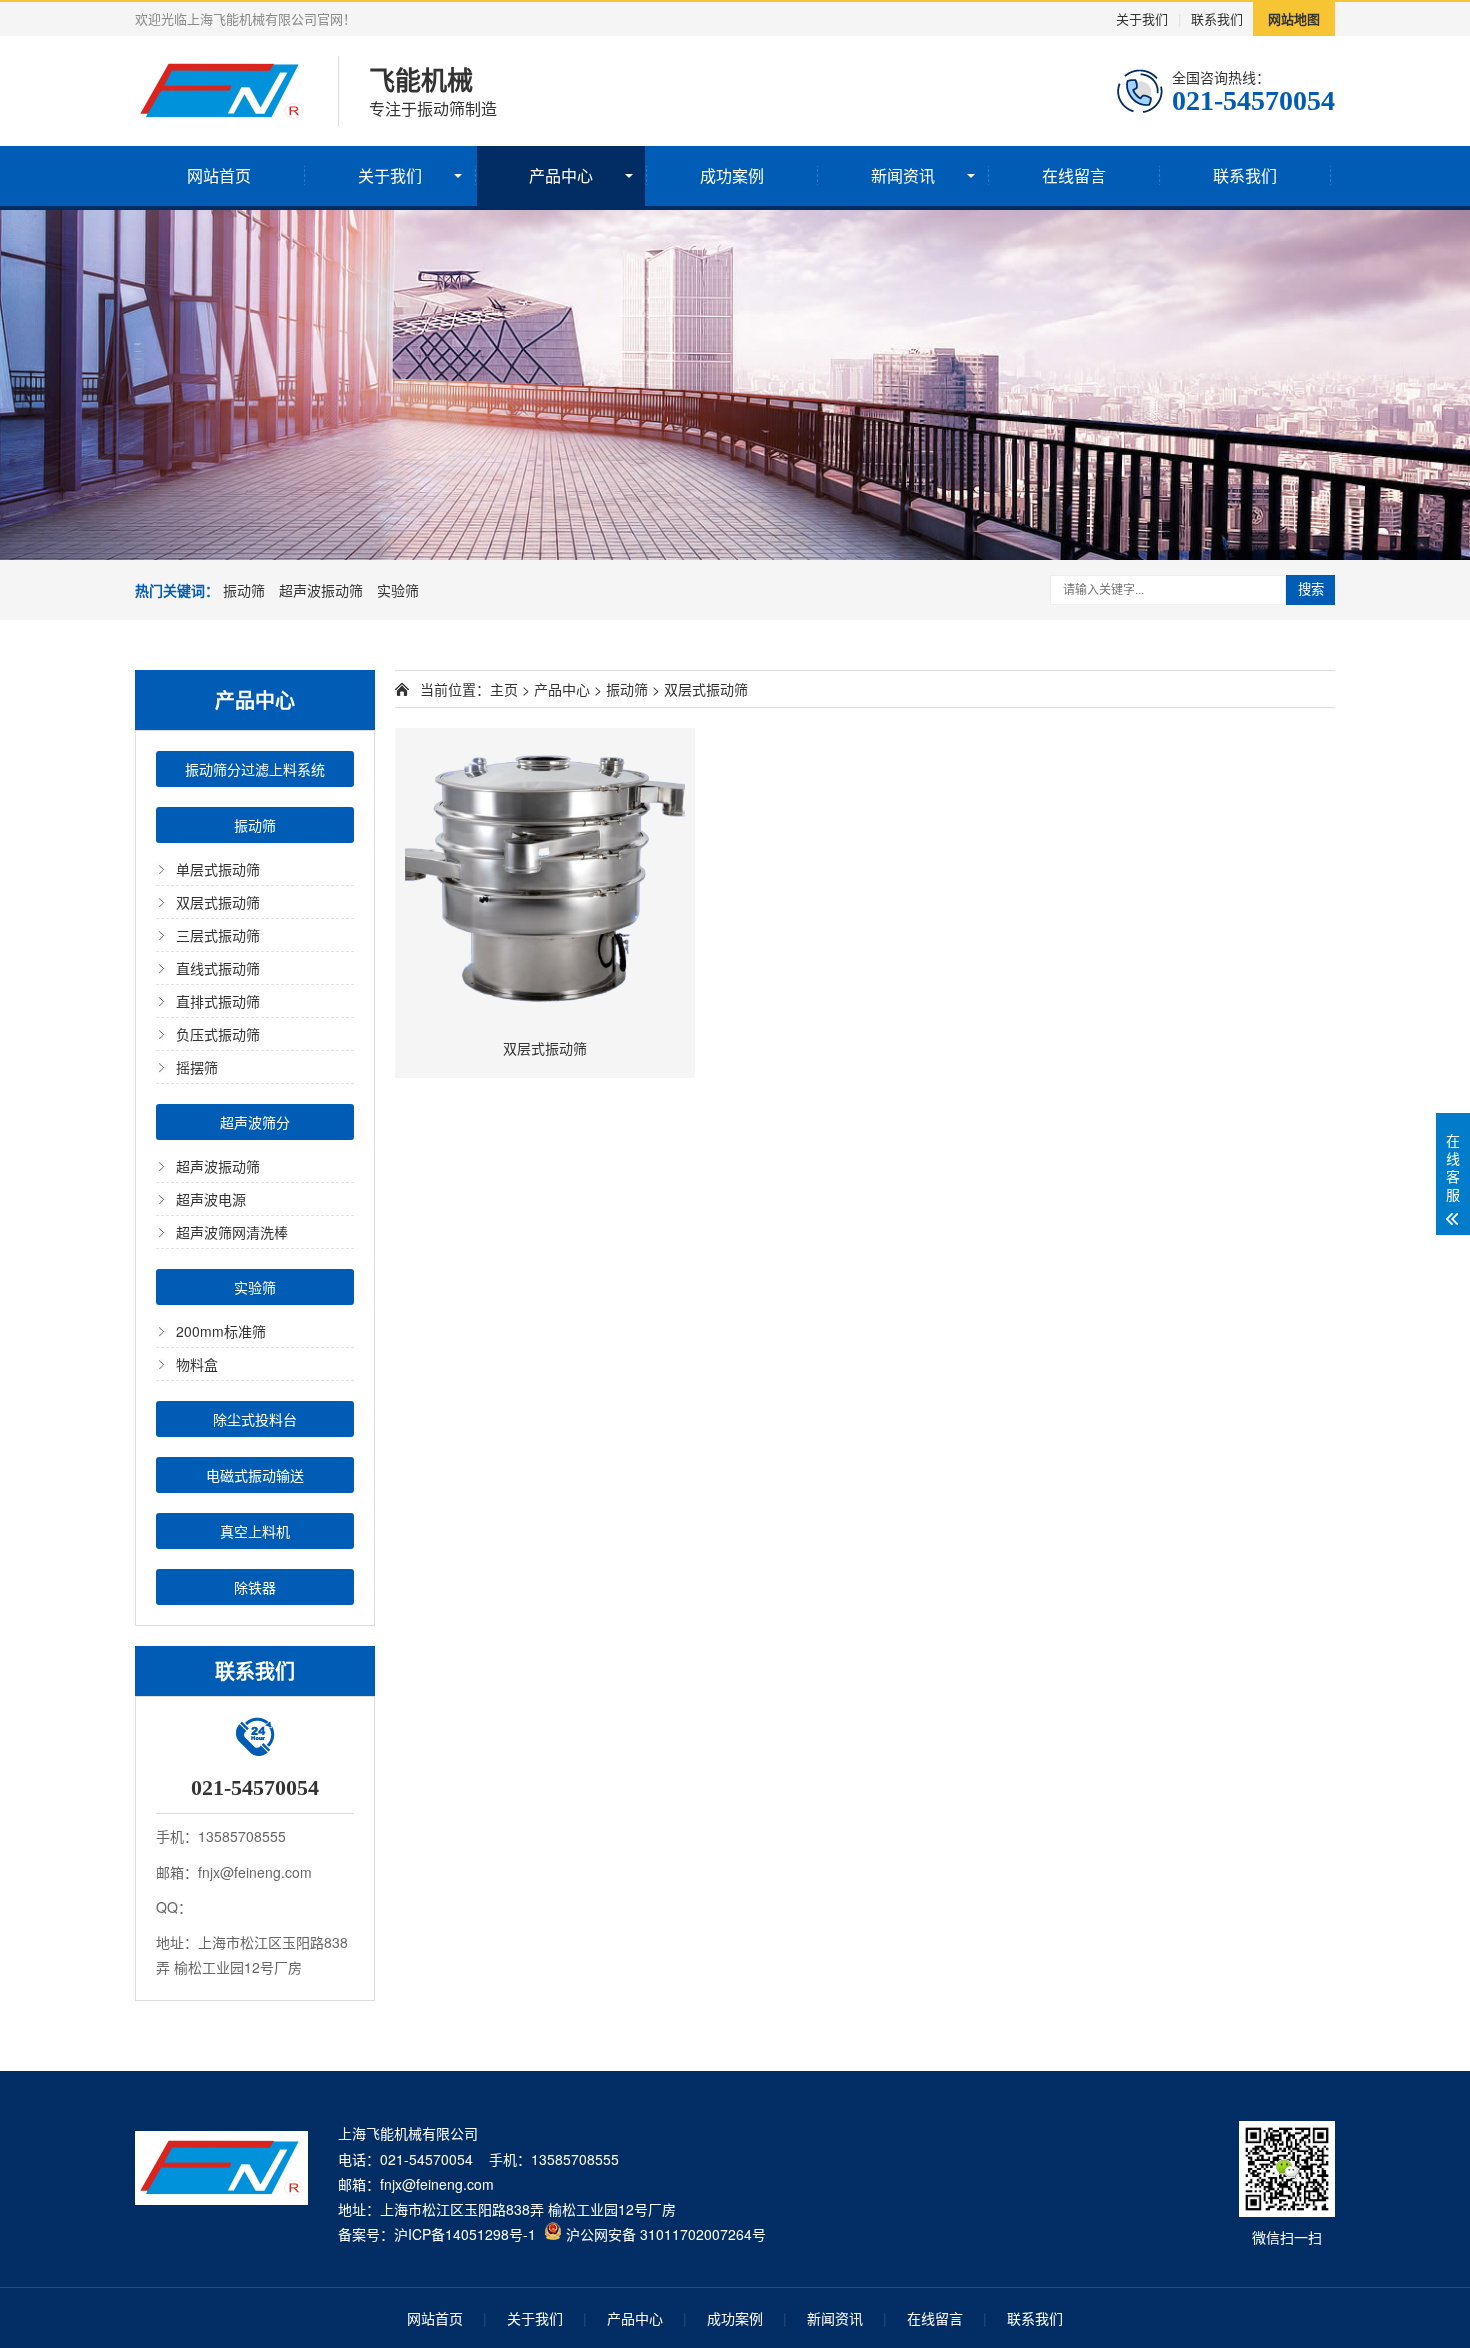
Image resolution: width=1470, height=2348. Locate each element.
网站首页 (219, 175)
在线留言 (1074, 175)
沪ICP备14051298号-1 (465, 2234)
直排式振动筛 (218, 1001)
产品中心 (561, 175)
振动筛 (244, 590)
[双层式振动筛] (545, 878)
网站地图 (1294, 18)
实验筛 (398, 590)
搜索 (1311, 589)
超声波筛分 (255, 1122)
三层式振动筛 (218, 935)
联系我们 (1217, 18)
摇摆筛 (197, 1067)
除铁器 (255, 1587)
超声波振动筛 (321, 590)
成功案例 (732, 175)
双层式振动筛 (218, 902)
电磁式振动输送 (255, 1475)
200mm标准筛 (221, 1331)
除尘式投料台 (255, 1419)
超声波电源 (211, 1199)
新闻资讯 (903, 175)
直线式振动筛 (218, 968)
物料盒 (197, 1364)
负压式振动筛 (218, 1034)
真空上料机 (255, 1531)
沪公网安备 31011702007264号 (664, 2234)
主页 (504, 689)
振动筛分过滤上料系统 (255, 769)
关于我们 (1142, 18)
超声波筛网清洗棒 (232, 1232)
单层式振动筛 (218, 869)
